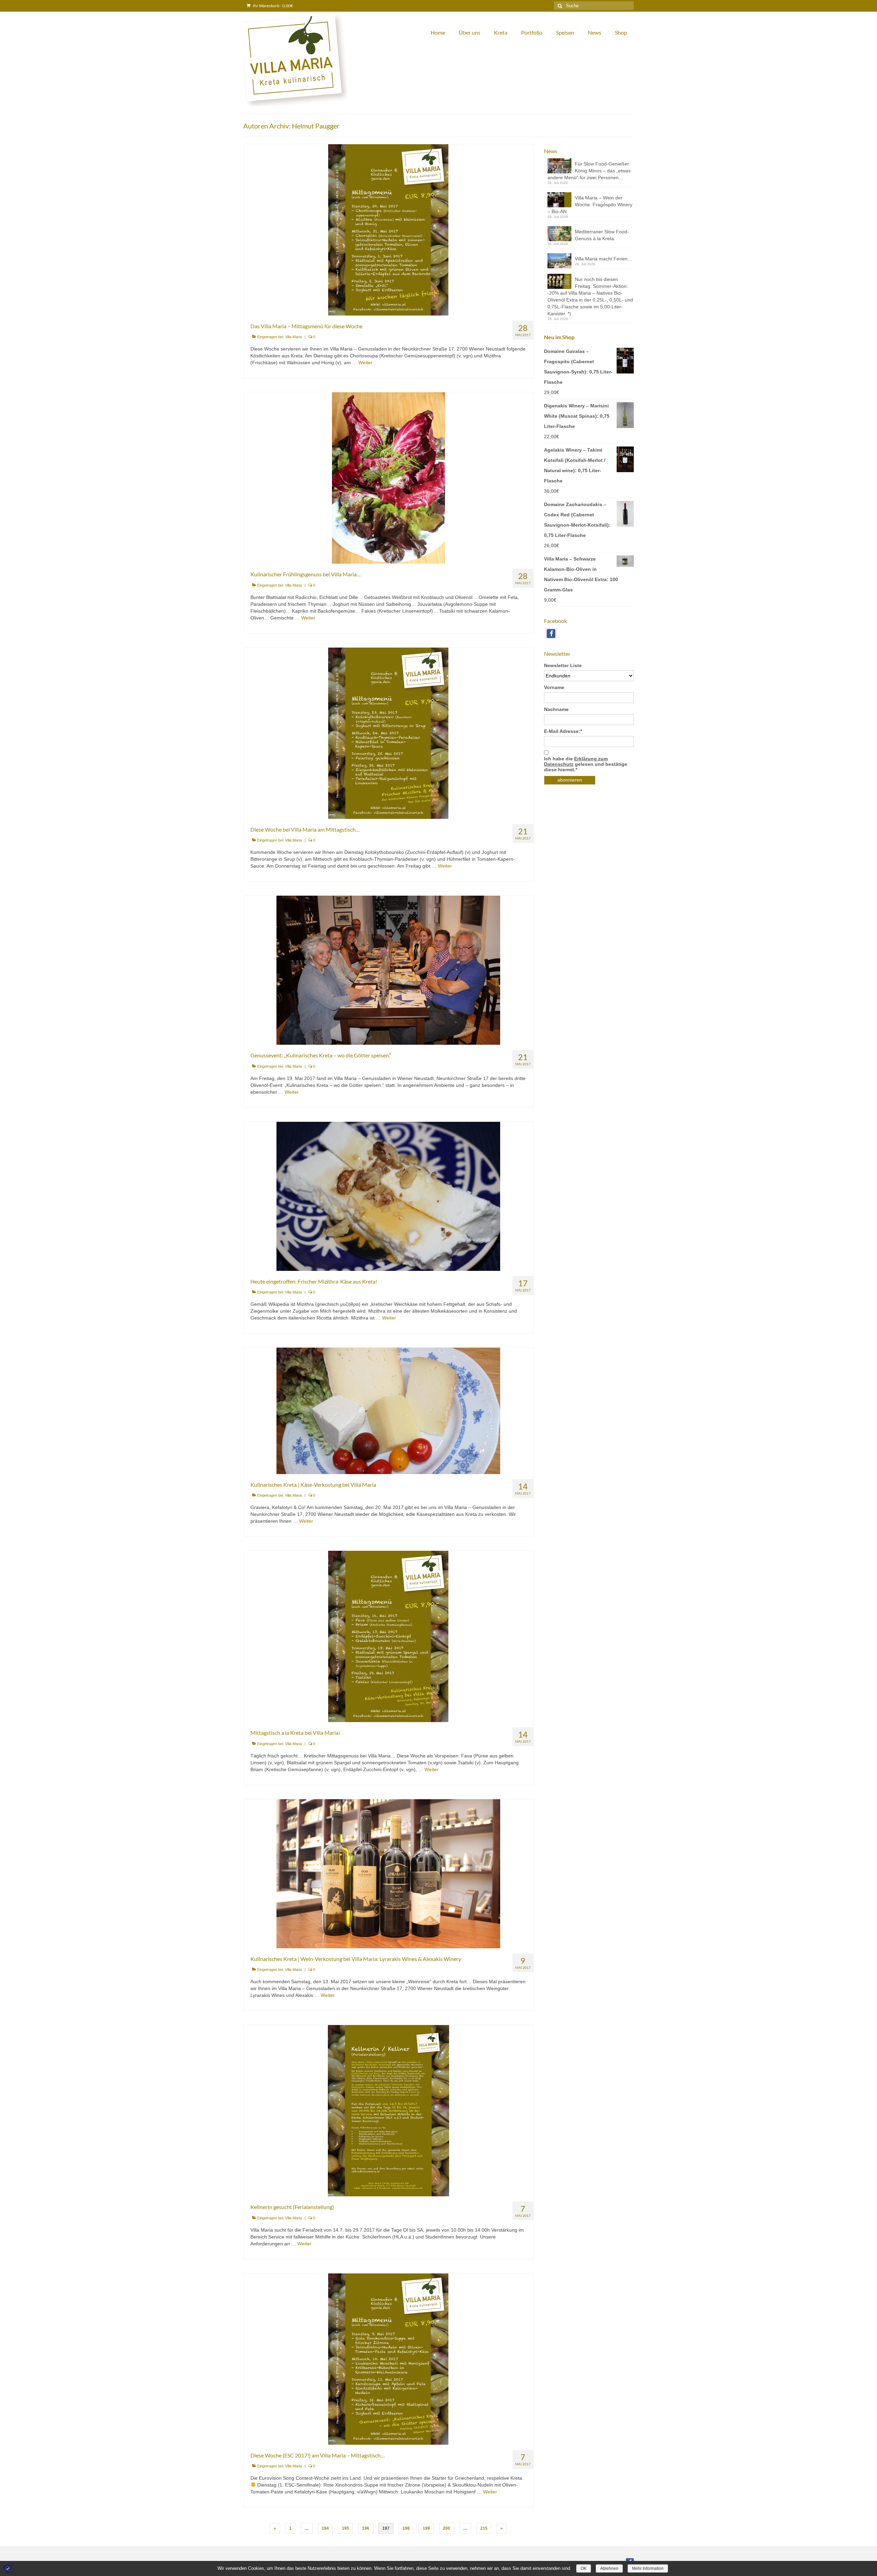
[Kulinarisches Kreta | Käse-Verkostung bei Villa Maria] (388, 1410)
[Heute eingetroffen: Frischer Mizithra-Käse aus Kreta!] (388, 1196)
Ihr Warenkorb (273, 6)
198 (406, 2528)
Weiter (365, 363)
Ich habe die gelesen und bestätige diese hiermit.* (586, 764)
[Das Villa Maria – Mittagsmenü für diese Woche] (388, 230)
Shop (621, 32)
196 (366, 2528)
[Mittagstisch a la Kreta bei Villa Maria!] (388, 1636)
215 (484, 2528)
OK (584, 2568)
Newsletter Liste (563, 665)
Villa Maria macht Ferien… (604, 259)
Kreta (501, 32)
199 (426, 2528)
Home (438, 32)
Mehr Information (648, 2568)
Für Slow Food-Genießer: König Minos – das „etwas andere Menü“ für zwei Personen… (589, 171)
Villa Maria (293, 337)
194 (325, 2528)
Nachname (556, 709)
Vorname (554, 687)
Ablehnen (609, 2568)
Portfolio (532, 32)
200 (447, 2528)
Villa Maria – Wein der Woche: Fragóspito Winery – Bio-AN (590, 205)
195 (345, 2528)
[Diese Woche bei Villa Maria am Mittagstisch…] (388, 733)
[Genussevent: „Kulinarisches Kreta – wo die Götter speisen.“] (388, 970)
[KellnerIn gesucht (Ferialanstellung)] (388, 2110)
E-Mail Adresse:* (563, 731)
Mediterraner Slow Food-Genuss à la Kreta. (602, 235)
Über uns (470, 32)
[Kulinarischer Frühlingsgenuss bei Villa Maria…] (388, 478)
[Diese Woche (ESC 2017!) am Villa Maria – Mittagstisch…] (388, 2358)
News (595, 32)
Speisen (565, 32)
